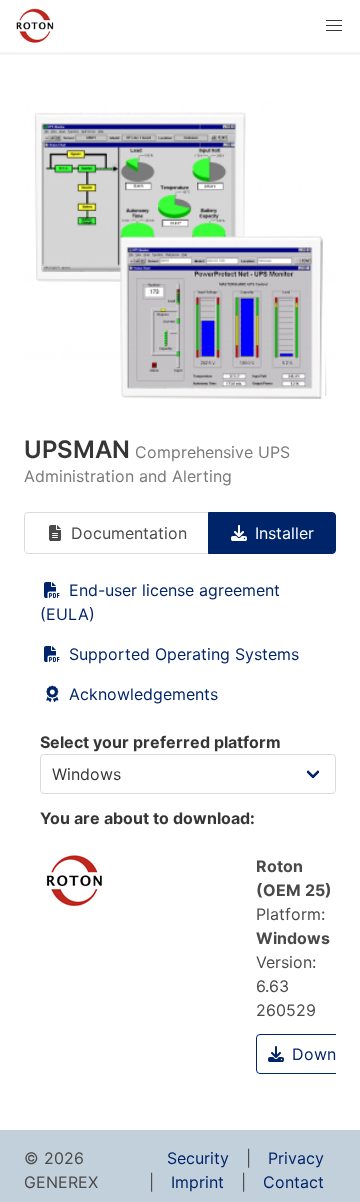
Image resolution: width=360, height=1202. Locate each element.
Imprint (197, 1182)
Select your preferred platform (160, 742)
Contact (293, 1182)
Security (198, 1158)
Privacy (296, 1158)
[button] (334, 26)
